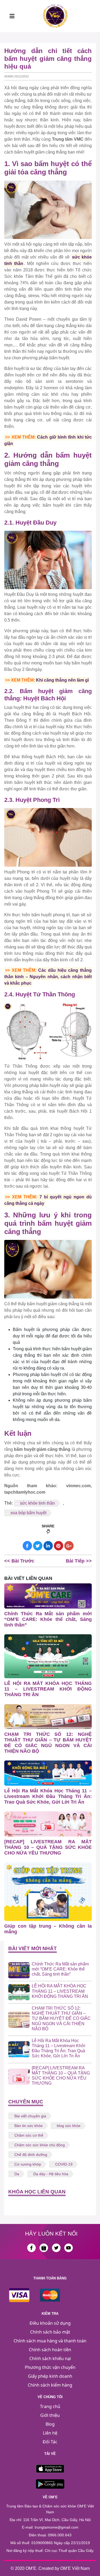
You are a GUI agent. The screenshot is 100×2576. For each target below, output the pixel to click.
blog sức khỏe (69, 2126)
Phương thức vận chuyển (50, 2367)
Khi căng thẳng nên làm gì (62, 680)
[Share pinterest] (59, 1546)
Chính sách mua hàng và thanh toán (50, 2341)
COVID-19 (64, 2164)
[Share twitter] (38, 1546)
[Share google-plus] (69, 1546)
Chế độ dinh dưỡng (31, 2155)
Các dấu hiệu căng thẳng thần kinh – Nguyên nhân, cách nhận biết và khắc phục (48, 977)
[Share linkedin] (48, 1546)
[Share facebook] (27, 1546)
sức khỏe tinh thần (37, 1503)
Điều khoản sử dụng (50, 2323)
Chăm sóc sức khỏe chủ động (40, 2145)
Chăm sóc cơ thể (29, 2135)
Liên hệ (50, 2433)
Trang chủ (50, 2406)
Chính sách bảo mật (50, 2332)
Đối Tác (50, 2442)
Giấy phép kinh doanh (50, 2376)
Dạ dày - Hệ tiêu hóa (51, 2174)
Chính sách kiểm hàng (50, 2385)
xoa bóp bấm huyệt (28, 1513)
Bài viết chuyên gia (30, 2116)
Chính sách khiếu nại (50, 2358)
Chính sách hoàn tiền (50, 2350)
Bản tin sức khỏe (29, 2126)
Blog (50, 2424)
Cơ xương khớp (28, 2164)
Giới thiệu (50, 2415)
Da (17, 2174)
